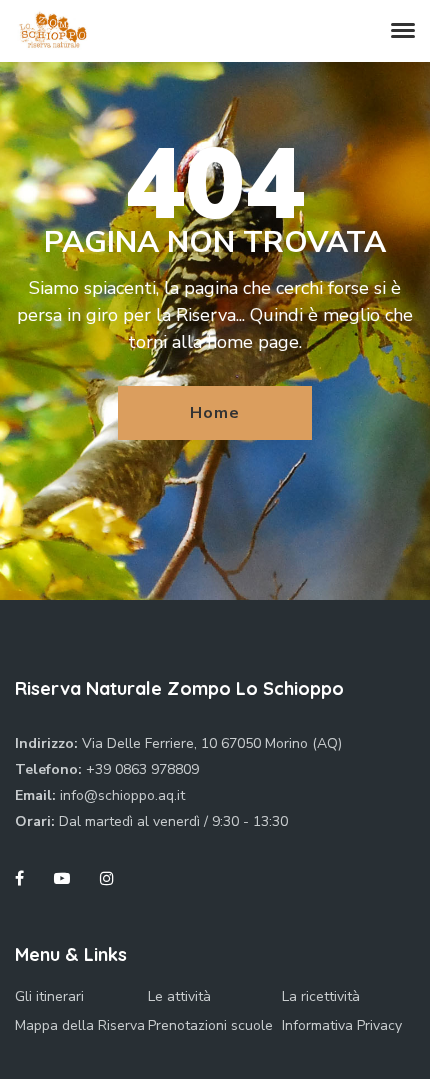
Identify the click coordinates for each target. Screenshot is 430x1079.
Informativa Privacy (342, 1025)
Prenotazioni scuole (210, 1025)
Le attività (179, 996)
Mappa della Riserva (80, 1025)
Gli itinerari (49, 996)
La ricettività (321, 996)
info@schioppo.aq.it (122, 795)
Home (214, 413)
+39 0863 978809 (142, 769)
